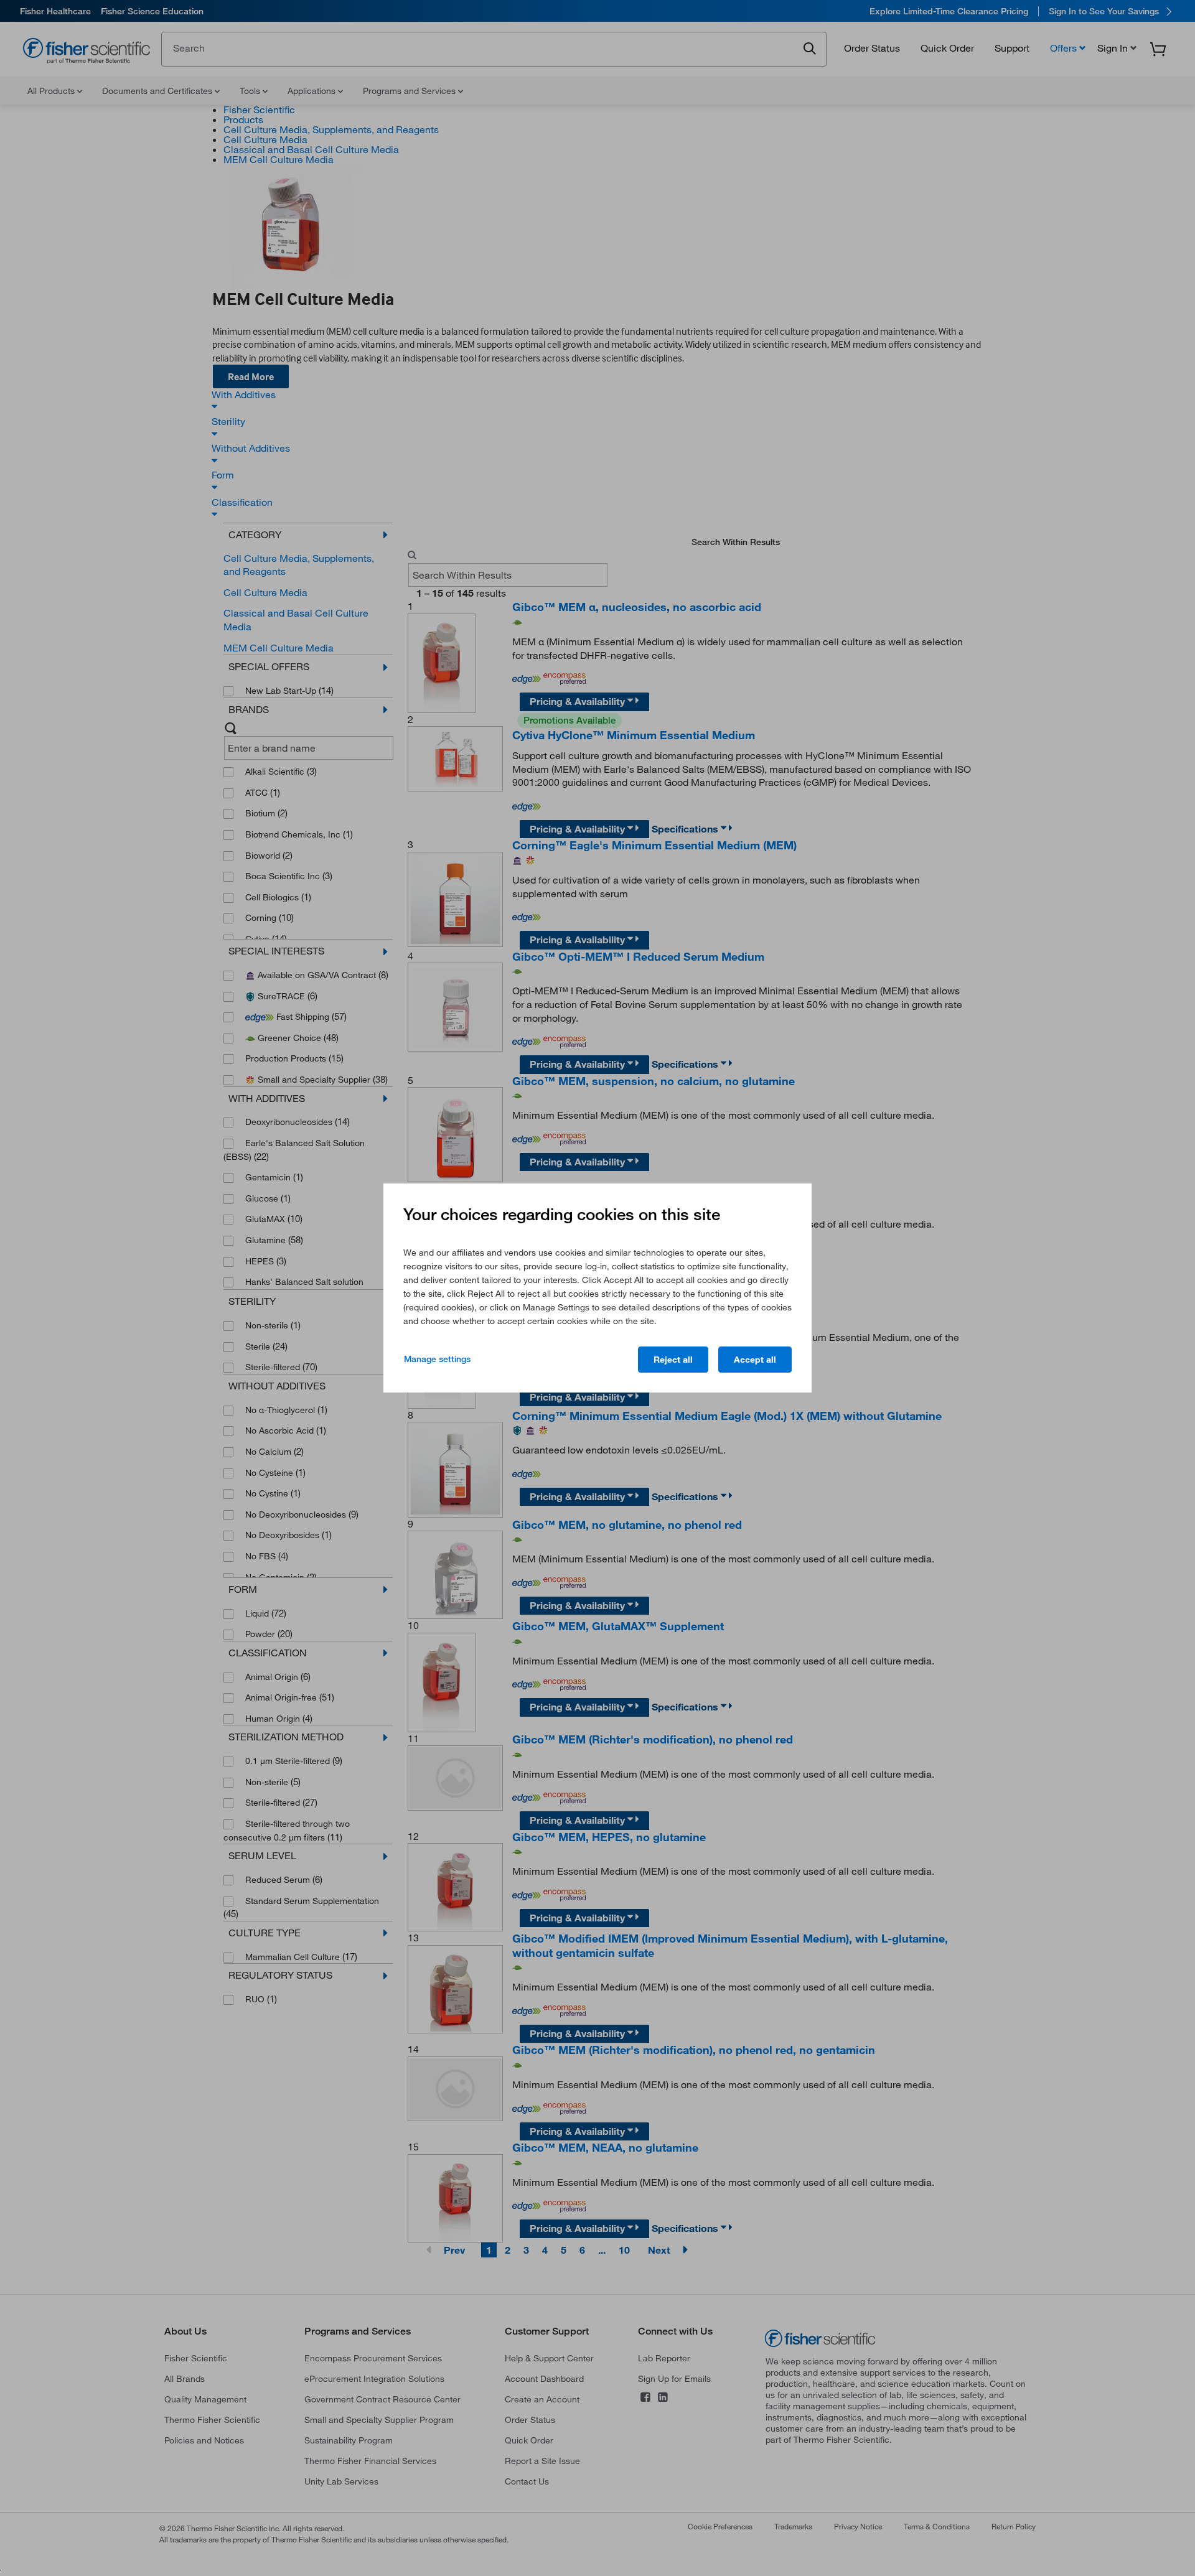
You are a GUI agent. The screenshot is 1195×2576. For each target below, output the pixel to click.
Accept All (755, 1360)
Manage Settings (437, 1359)
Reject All (673, 1360)
